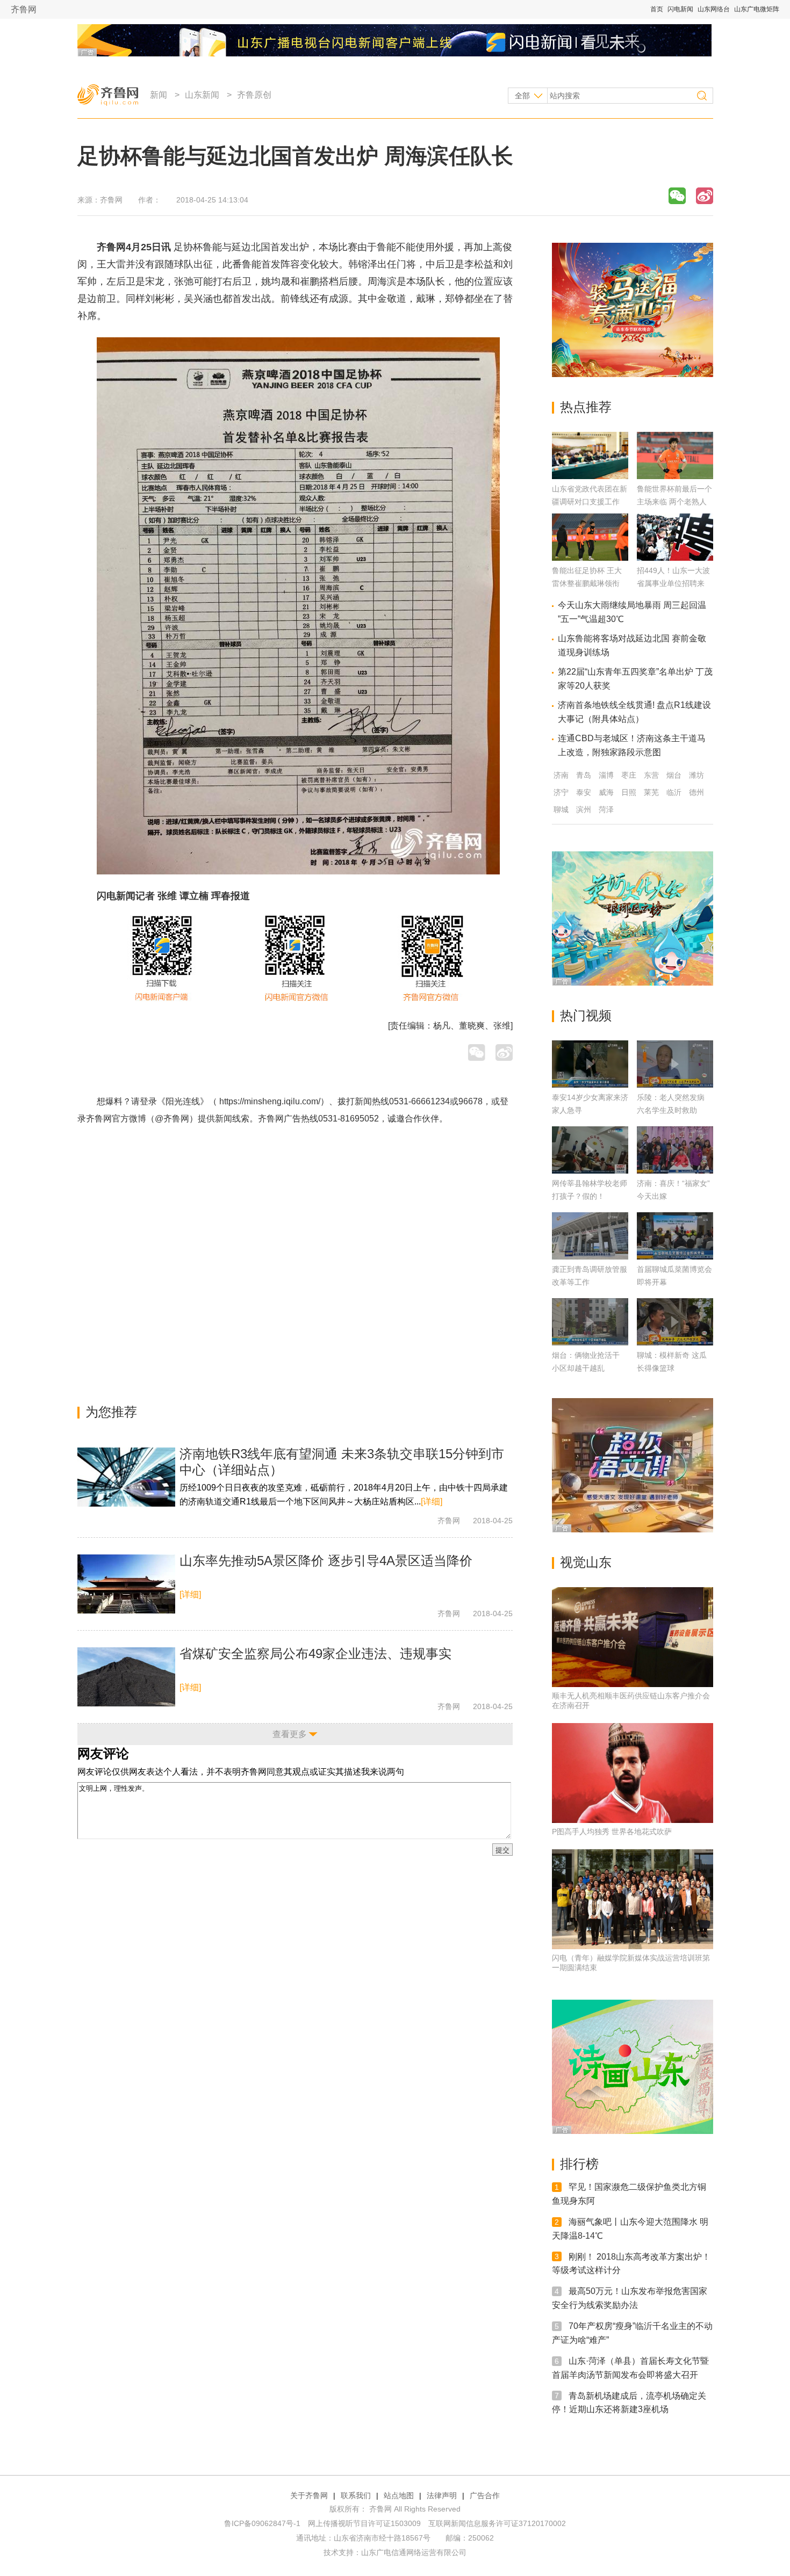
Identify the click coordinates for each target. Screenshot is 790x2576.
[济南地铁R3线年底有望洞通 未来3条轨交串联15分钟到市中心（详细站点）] (126, 1477)
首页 (657, 9)
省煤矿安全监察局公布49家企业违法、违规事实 (315, 1654)
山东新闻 (202, 95)
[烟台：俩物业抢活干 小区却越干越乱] (590, 1322)
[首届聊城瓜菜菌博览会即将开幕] (675, 1236)
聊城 (561, 809)
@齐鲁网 (172, 1119)
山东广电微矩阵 (757, 9)
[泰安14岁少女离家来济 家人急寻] (590, 1064)
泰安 (584, 792)
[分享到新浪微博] (705, 196)
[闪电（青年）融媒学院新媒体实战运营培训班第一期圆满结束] (633, 1899)
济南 (561, 775)
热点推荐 (586, 407)
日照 (629, 792)
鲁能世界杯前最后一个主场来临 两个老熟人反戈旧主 (674, 502)
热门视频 (586, 1015)
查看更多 (290, 1734)
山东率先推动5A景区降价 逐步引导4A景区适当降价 (326, 1561)
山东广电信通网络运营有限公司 (414, 2552)
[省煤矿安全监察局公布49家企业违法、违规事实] (126, 1677)
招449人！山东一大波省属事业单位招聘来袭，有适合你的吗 (673, 583)
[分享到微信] (677, 196)
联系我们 (356, 2495)
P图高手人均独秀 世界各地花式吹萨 (612, 1832)
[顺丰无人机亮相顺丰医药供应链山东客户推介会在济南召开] (633, 1637)
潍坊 (696, 775)
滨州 (584, 809)
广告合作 (485, 2495)
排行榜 (579, 2164)
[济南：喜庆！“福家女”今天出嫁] (675, 1150)
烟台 (674, 775)
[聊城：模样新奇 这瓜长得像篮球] (675, 1322)
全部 (522, 96)
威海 (606, 792)
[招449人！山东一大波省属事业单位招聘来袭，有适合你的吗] (675, 558)
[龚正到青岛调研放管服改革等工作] (590, 1236)
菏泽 (606, 809)
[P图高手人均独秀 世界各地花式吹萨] (633, 1773)
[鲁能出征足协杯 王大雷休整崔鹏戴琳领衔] (590, 558)
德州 (696, 792)
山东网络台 (714, 9)
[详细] (432, 1502)
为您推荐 (111, 1412)
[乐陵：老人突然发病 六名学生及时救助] (675, 1064)
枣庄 (629, 775)
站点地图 (399, 2495)
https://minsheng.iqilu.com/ (270, 1101)
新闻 (159, 95)
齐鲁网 (24, 9)
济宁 (561, 792)
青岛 (584, 775)
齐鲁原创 (254, 95)
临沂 (674, 792)
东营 (651, 775)
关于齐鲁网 (309, 2495)
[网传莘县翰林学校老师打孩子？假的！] (590, 1150)
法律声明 (442, 2495)
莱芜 (651, 792)
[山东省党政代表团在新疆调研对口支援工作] (590, 476)
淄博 (606, 775)
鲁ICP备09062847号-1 (262, 2523)
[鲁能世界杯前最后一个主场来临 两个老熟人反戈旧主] (675, 476)
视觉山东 (586, 1562)
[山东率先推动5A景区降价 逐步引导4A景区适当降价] (126, 1584)
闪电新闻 (680, 9)
